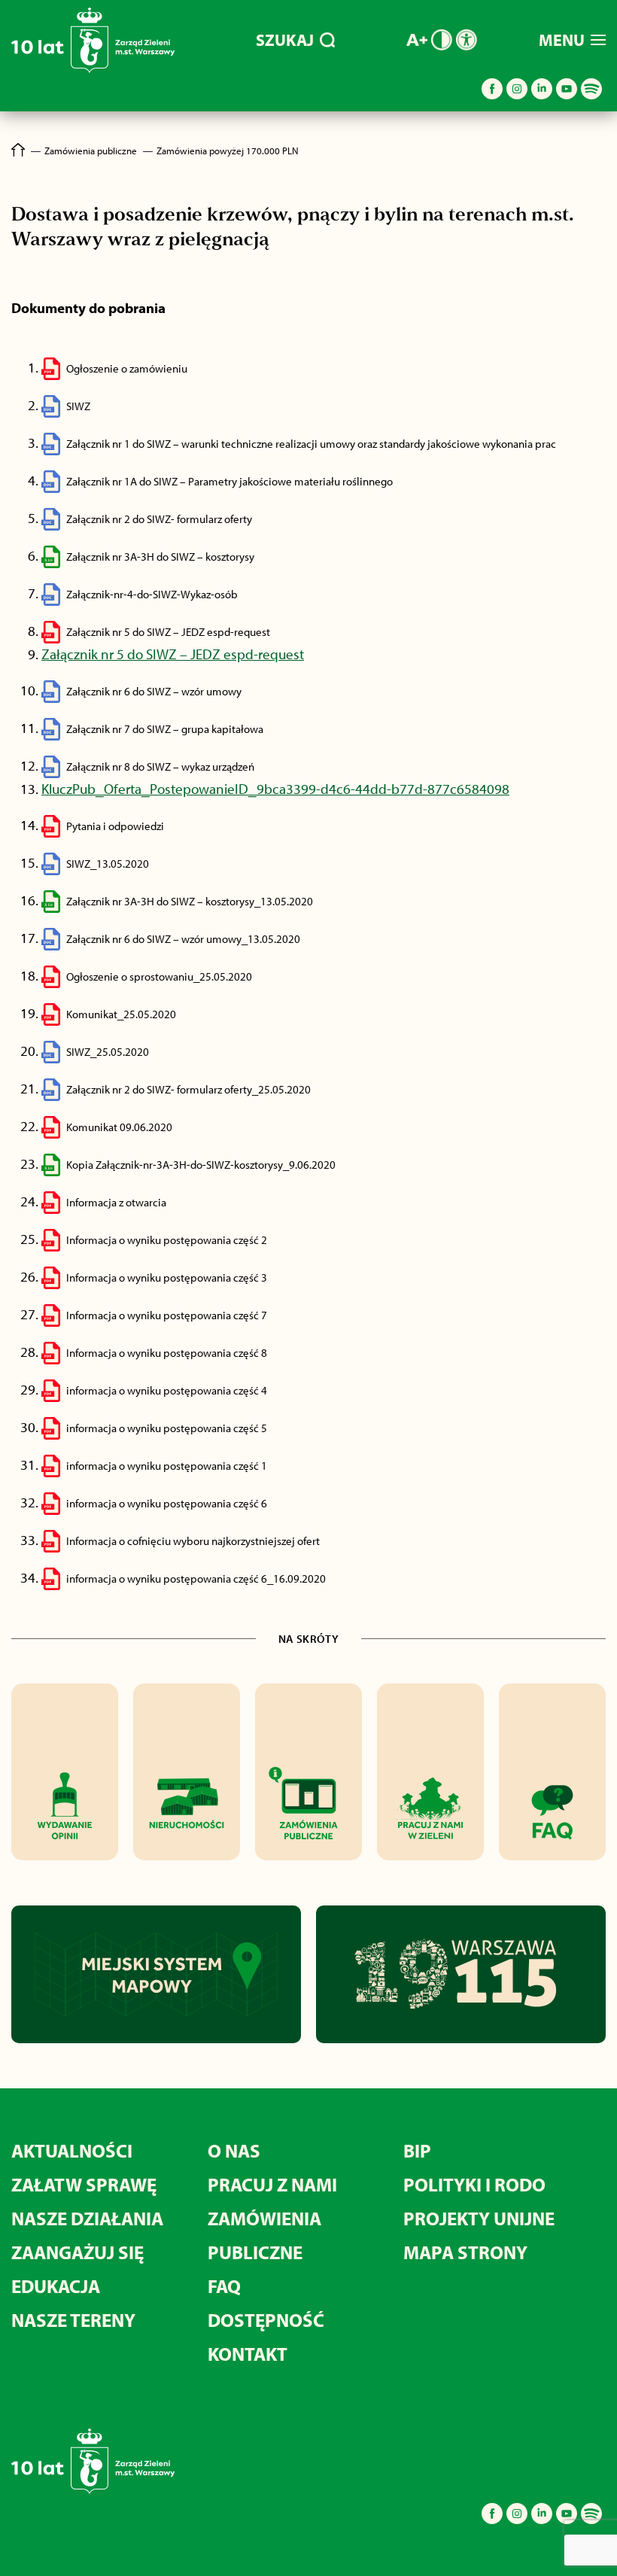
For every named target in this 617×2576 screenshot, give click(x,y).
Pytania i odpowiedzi (115, 826)
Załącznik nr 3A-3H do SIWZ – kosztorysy (160, 557)
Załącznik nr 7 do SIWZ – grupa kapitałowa (165, 729)
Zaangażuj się (78, 2252)
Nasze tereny (73, 2320)
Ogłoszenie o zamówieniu (127, 368)
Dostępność (266, 2320)
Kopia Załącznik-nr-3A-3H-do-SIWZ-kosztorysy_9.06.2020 (201, 1165)
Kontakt (248, 2354)
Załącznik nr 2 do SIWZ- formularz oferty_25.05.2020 (188, 1089)
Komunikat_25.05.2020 (121, 1014)
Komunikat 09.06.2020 (119, 1127)
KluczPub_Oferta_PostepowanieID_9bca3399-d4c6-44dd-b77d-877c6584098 (275, 789)
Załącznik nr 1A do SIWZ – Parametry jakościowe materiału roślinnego (229, 481)
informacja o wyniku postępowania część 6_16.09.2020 (196, 1578)
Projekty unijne (479, 2218)
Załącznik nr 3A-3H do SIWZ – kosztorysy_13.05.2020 (190, 901)
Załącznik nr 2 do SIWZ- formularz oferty (159, 519)
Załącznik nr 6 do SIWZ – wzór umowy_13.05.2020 (183, 939)
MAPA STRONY (465, 2252)
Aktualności (72, 2150)
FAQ (224, 2286)
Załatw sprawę (84, 2184)
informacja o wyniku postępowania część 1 (167, 1466)
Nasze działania (87, 2218)
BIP (417, 2150)
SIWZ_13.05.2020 (108, 864)
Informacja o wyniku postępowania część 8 (167, 1353)
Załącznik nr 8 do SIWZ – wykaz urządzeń (160, 766)
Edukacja (56, 2286)
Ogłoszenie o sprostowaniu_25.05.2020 (159, 976)
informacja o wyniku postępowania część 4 (167, 1390)
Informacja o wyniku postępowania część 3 (167, 1277)
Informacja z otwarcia (116, 1202)
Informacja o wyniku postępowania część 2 (167, 1240)
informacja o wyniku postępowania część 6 (167, 1503)
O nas (234, 2150)
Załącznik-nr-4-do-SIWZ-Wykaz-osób (152, 594)
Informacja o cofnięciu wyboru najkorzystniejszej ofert (193, 1541)
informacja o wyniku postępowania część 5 (167, 1428)
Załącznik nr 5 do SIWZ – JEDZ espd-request (168, 632)
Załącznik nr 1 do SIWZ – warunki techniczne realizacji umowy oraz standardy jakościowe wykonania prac (311, 444)
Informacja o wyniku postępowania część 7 (167, 1315)
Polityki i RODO (474, 2184)
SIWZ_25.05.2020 (108, 1052)
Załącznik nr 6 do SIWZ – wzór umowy (154, 691)
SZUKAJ (285, 40)
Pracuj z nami (272, 2184)
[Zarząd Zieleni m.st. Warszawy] (93, 70)
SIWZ (78, 406)
